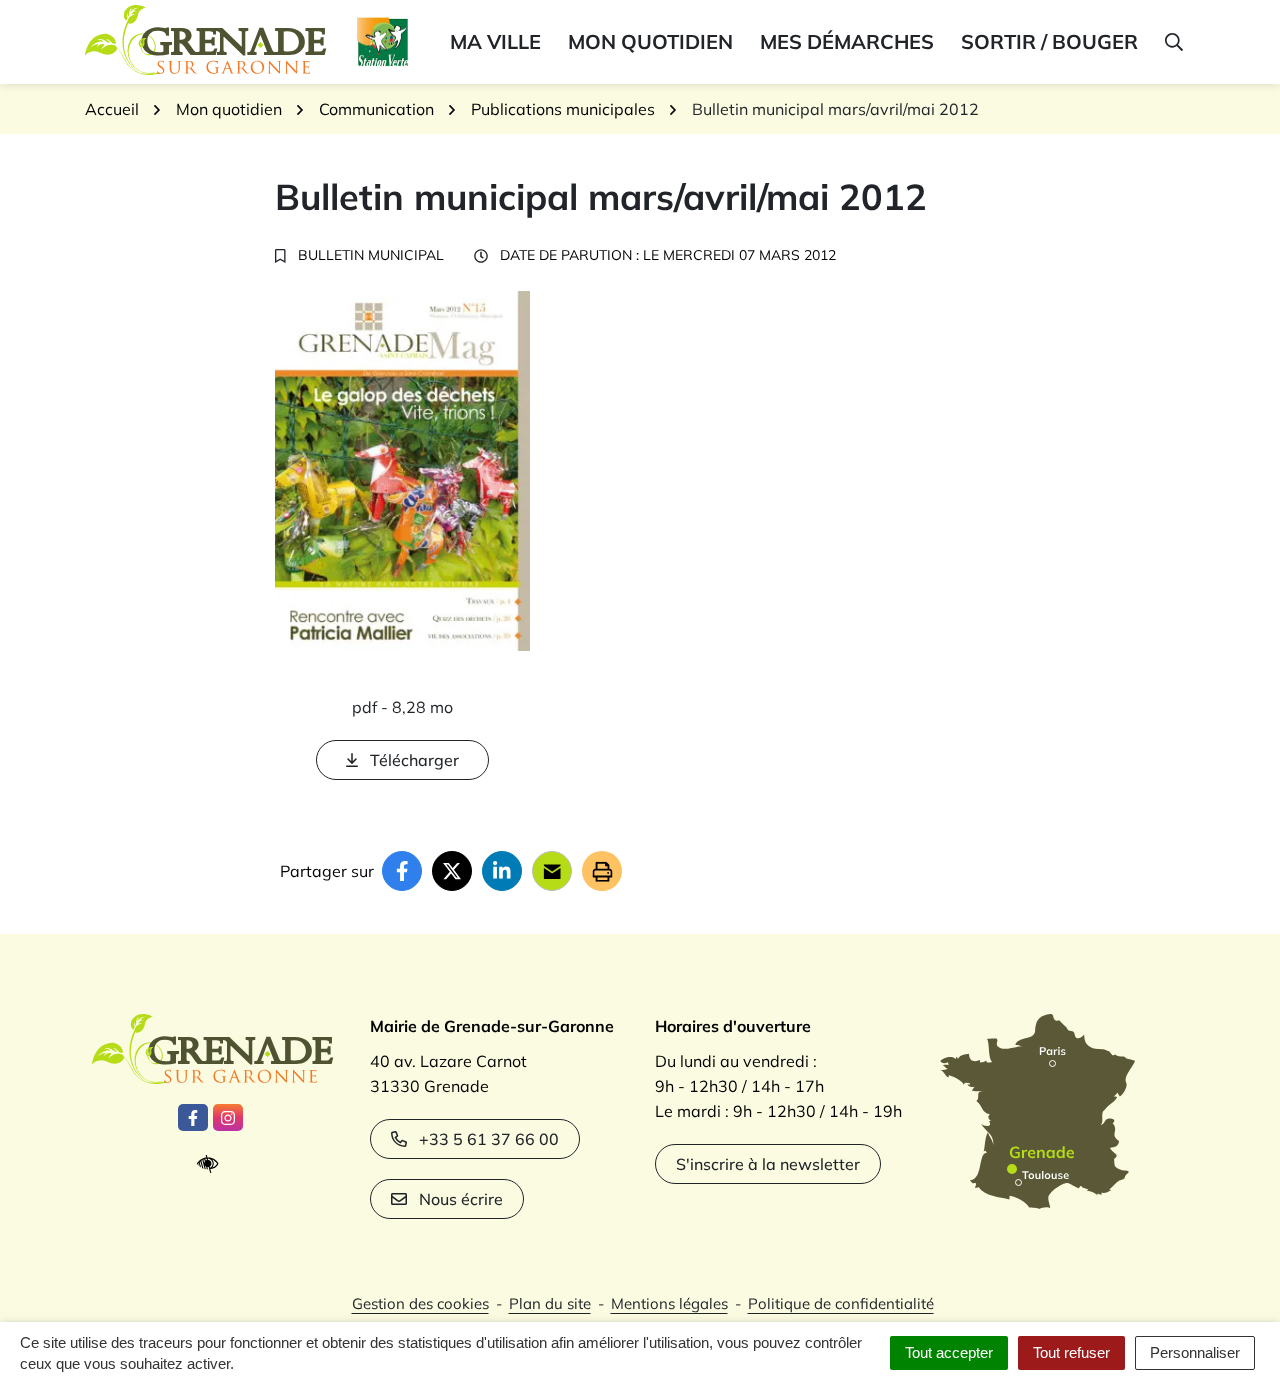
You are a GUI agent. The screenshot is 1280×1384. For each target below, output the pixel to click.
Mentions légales (669, 1303)
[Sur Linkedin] (502, 871)
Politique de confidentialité (841, 1303)
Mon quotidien (650, 41)
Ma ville (495, 41)
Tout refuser (1071, 1352)
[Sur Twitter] (452, 871)
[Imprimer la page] (602, 871)
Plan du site (550, 1303)
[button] (1172, 42)
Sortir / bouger (1049, 41)
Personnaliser (1195, 1352)
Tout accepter (949, 1352)
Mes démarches (847, 41)
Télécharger (414, 760)
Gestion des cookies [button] (420, 1303)
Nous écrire (461, 1199)
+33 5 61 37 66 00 (489, 1139)
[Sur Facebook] (402, 871)
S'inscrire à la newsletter (768, 1164)
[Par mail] (552, 871)
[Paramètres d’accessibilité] (212, 1164)
